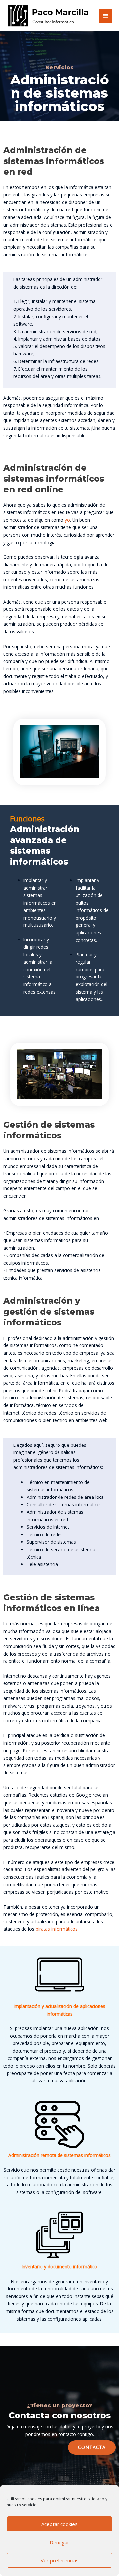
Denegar (59, 2542)
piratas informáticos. (57, 1929)
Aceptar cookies (59, 2524)
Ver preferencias (60, 2560)
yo (67, 520)
